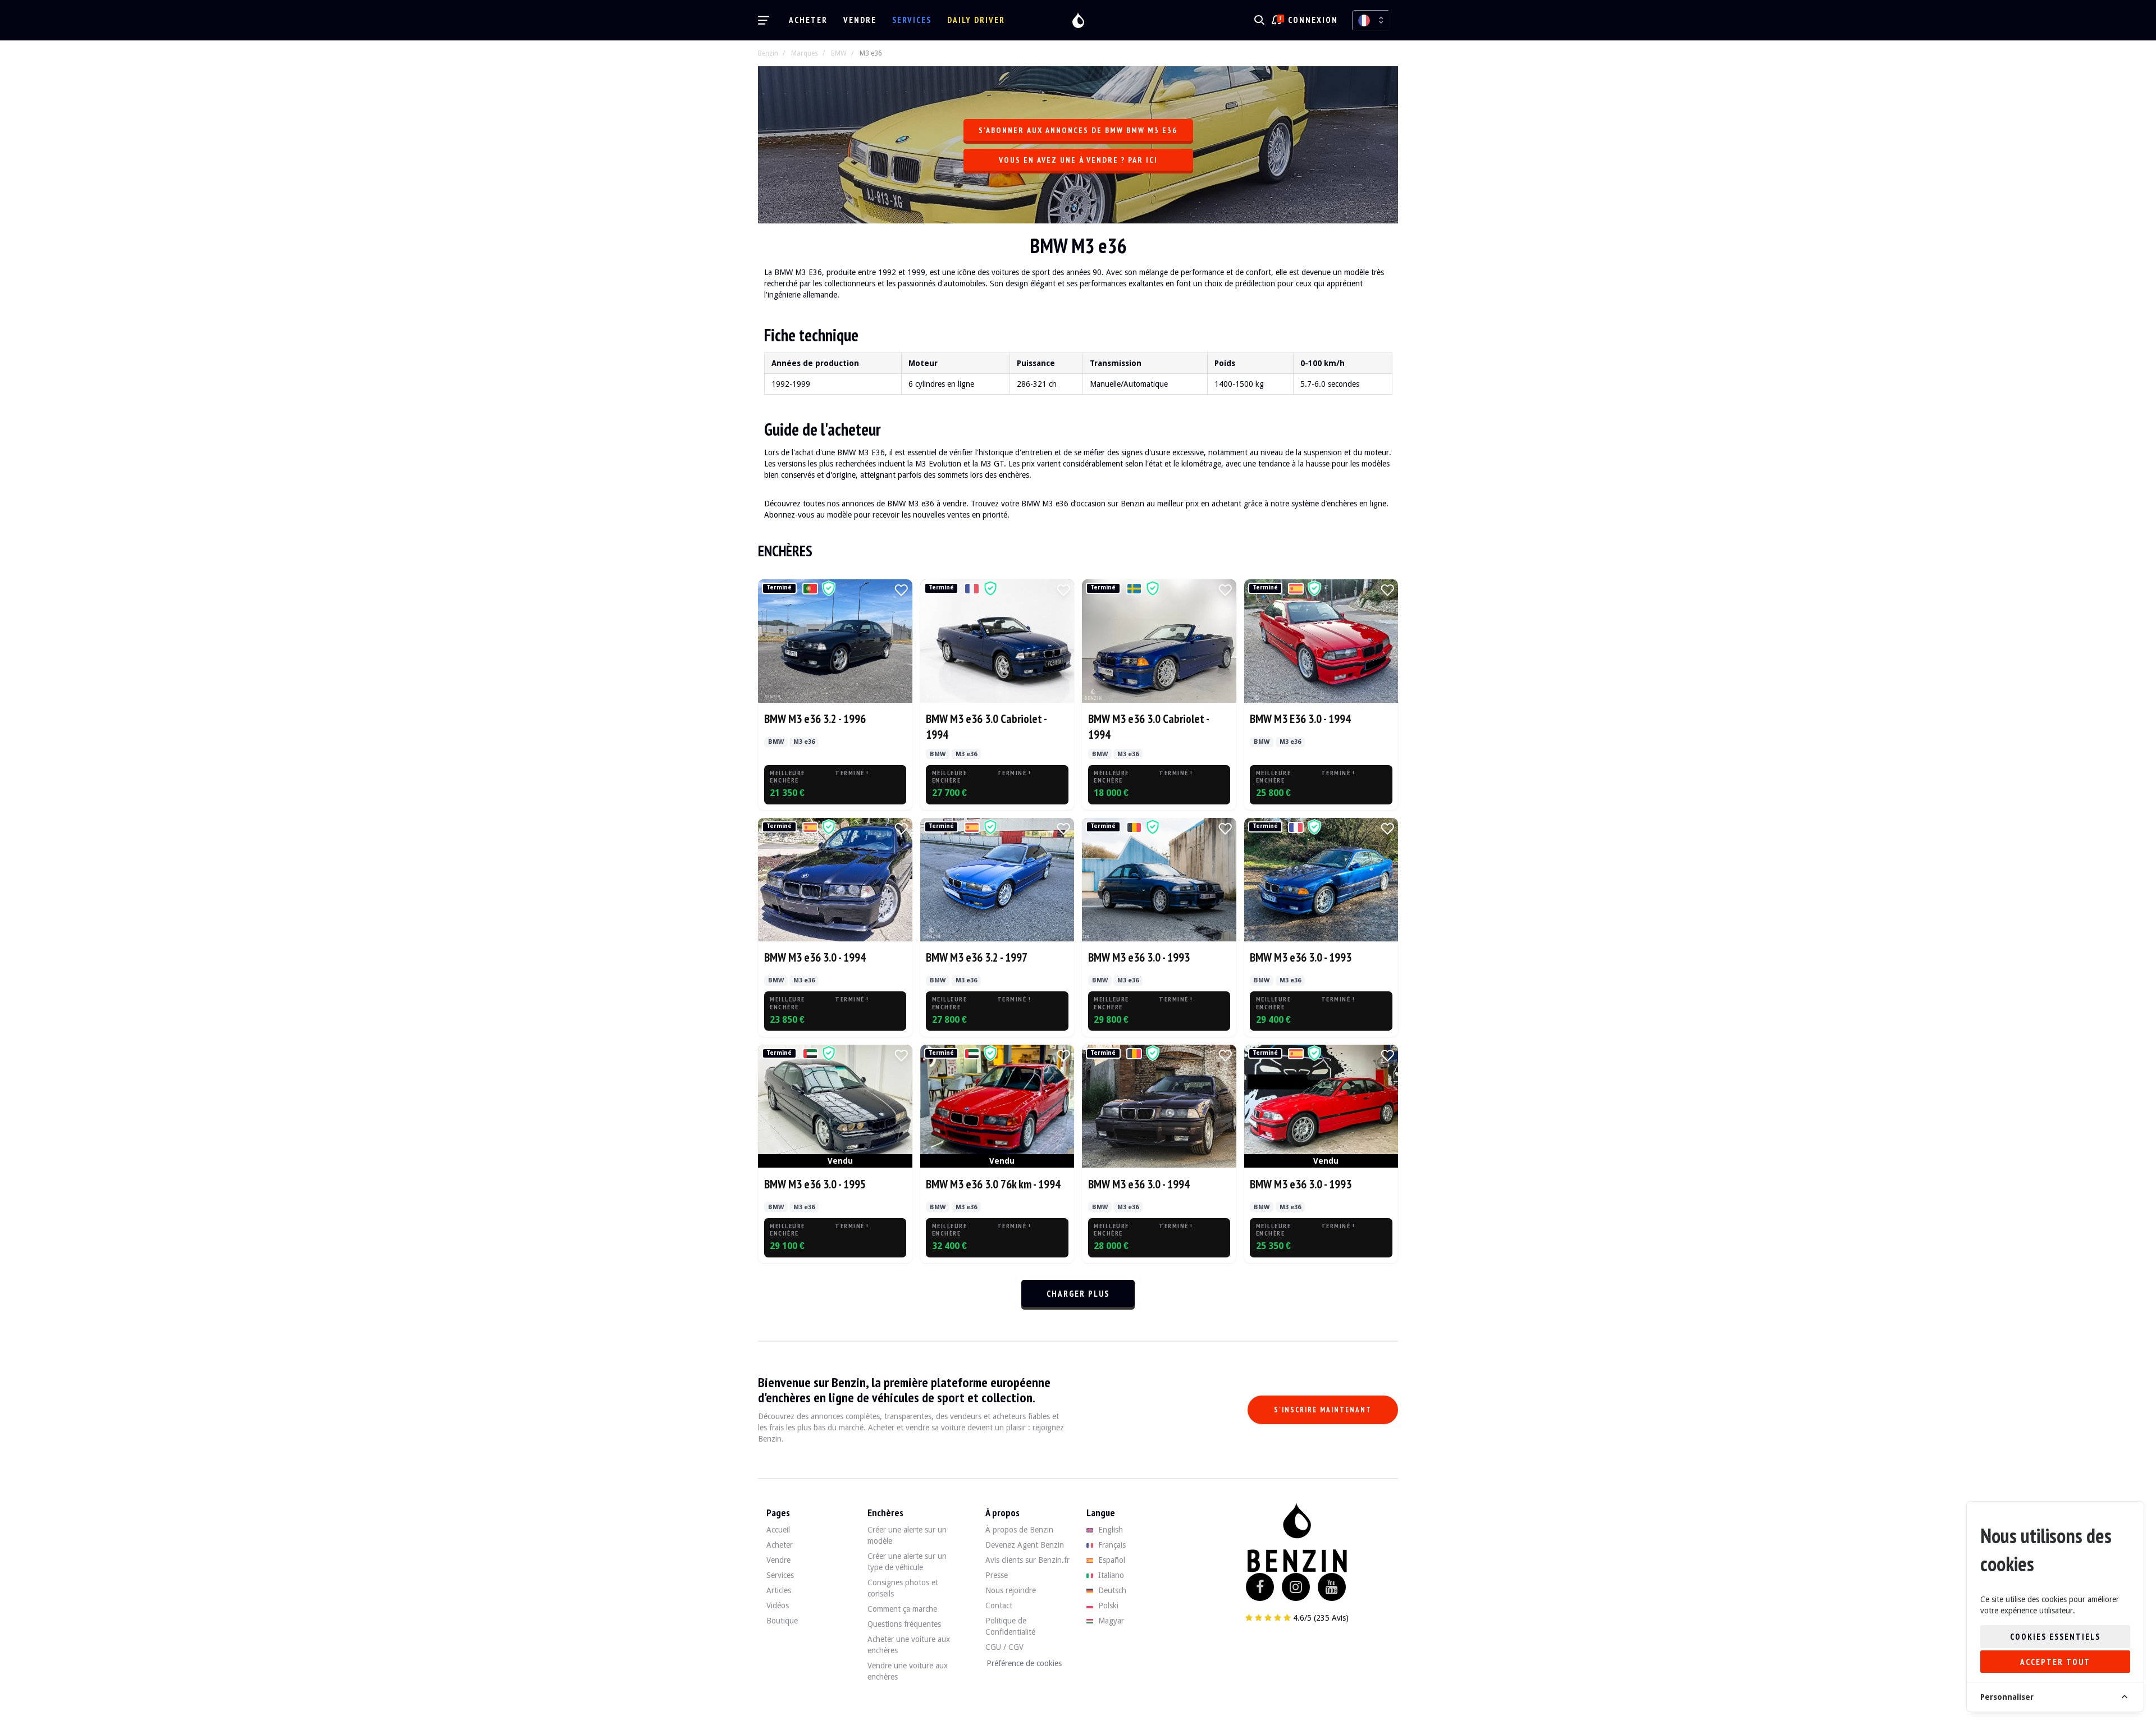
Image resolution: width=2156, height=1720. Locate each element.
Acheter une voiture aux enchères (909, 1645)
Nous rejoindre (1011, 1590)
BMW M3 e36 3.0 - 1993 (1139, 957)
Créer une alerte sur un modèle (907, 1535)
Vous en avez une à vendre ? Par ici (1078, 160)
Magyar (1110, 1621)
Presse (997, 1575)
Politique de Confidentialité (1010, 1626)
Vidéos (778, 1605)
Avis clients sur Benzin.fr (1027, 1560)
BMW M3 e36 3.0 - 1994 (815, 957)
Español (1111, 1560)
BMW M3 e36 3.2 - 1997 (977, 957)
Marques (805, 53)
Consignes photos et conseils (903, 1588)
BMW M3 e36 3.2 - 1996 (815, 719)
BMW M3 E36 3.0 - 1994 (1300, 719)
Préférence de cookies (1024, 1663)
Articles (779, 1590)
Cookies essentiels (2055, 1637)
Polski (1107, 1605)
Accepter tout (2055, 1662)
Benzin (768, 53)
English (1109, 1530)
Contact (999, 1605)
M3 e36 (871, 53)
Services (912, 20)
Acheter (808, 20)
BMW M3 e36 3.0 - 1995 (815, 1184)
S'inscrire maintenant (1323, 1410)
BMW (839, 53)
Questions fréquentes (904, 1624)
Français (1111, 1545)
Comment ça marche (902, 1609)
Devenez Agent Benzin (1025, 1545)
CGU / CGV (1004, 1647)
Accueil (778, 1530)
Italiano (1110, 1575)
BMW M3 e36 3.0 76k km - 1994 (993, 1184)
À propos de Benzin (1019, 1530)
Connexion (1313, 20)
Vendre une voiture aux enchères (908, 1671)
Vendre (860, 20)
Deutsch (1111, 1590)
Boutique (782, 1621)
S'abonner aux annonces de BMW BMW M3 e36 (1078, 130)
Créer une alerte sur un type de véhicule (907, 1562)
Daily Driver (976, 20)
